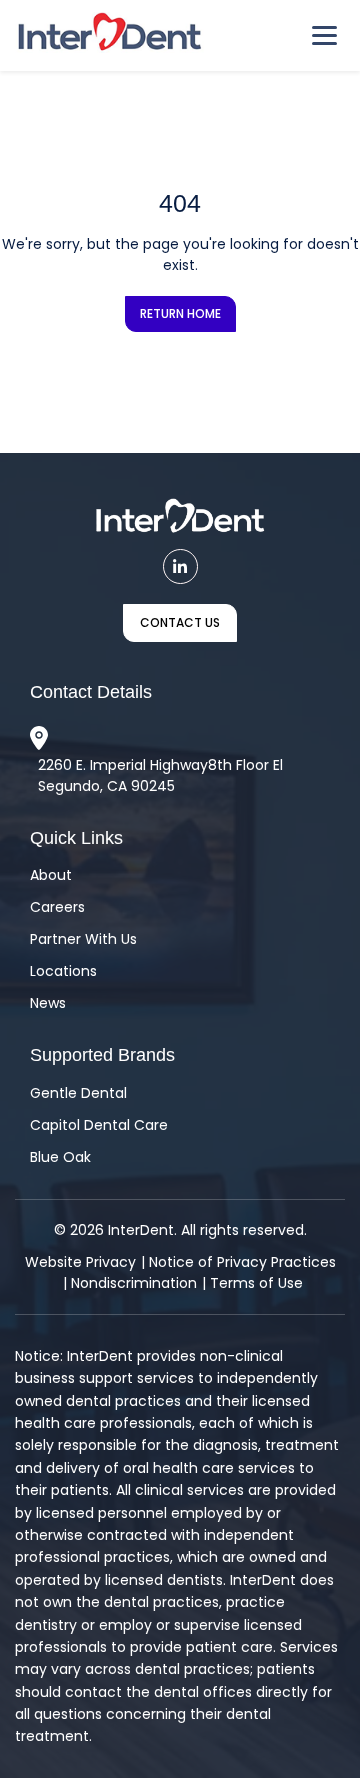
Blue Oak (60, 1157)
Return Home (180, 313)
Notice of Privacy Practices (242, 1262)
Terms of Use (256, 1283)
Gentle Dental (78, 1093)
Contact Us (180, 622)
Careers (57, 907)
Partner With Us (83, 939)
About (51, 875)
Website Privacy (80, 1262)
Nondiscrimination (134, 1283)
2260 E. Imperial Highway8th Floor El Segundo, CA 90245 (160, 775)
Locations (63, 971)
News (48, 1003)
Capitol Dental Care (99, 1125)
